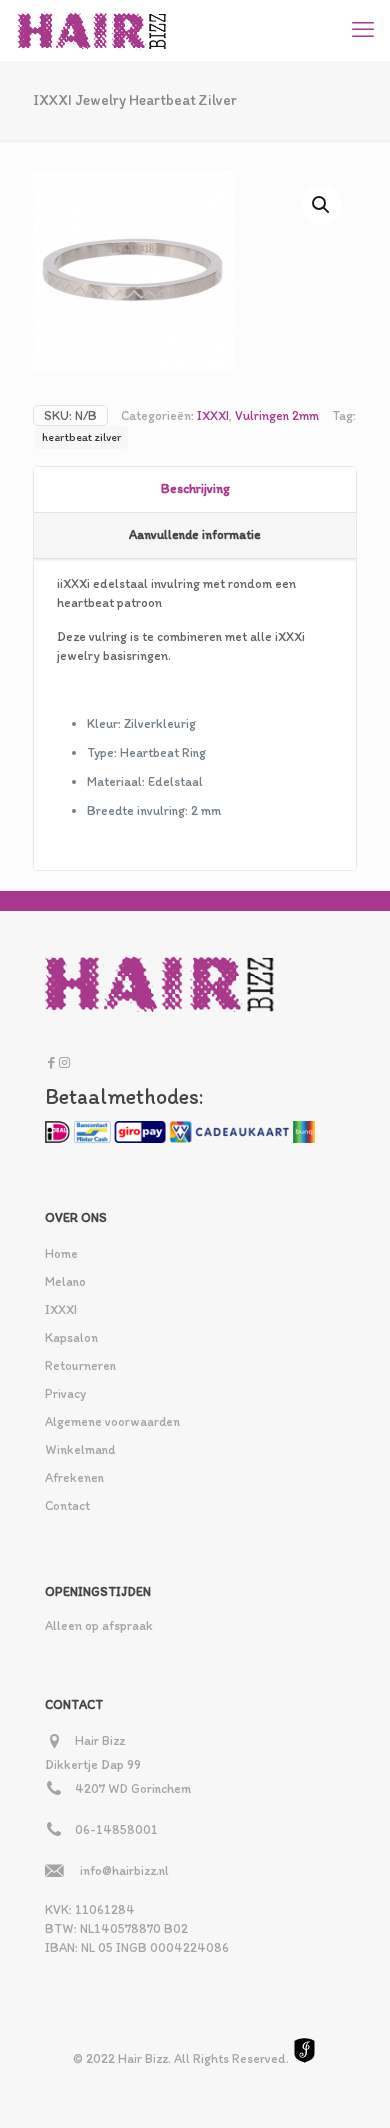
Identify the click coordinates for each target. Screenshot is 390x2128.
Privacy (65, 1393)
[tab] (195, 490)
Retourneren (80, 1365)
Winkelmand (80, 1449)
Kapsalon (71, 1337)
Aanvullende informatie (195, 534)
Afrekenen (74, 1477)
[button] (322, 205)
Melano (65, 1281)
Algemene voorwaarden (112, 1421)
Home (61, 1253)
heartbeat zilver (81, 437)
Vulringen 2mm (277, 415)
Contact (67, 1505)
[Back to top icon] (349, 2087)
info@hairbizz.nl (124, 1870)
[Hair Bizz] (92, 30)
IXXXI (213, 415)
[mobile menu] (363, 30)
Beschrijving (195, 488)
